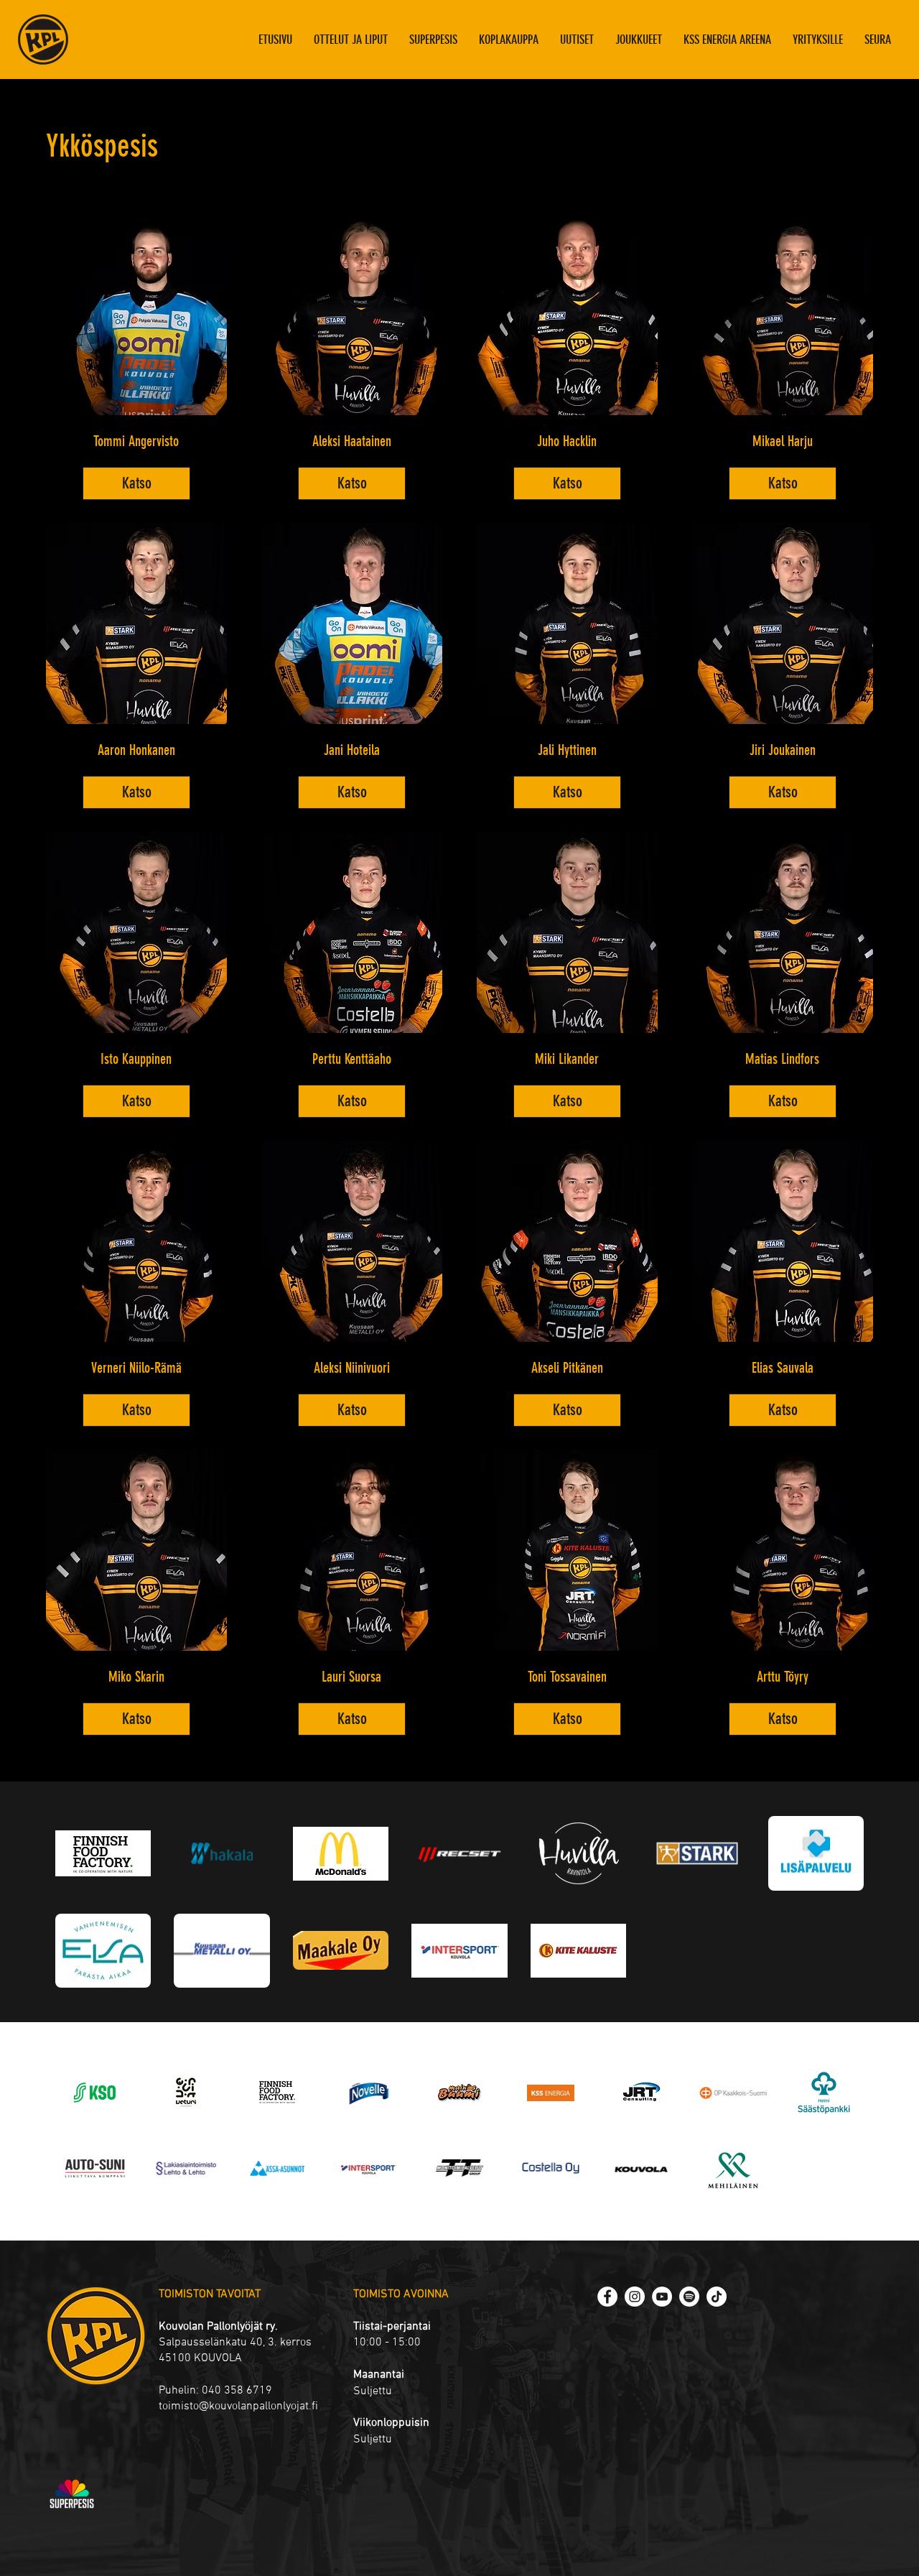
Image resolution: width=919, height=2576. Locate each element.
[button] (639, 40)
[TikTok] (717, 2297)
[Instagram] (635, 2297)
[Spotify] (689, 2297)
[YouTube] (662, 2297)
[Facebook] (607, 2297)
